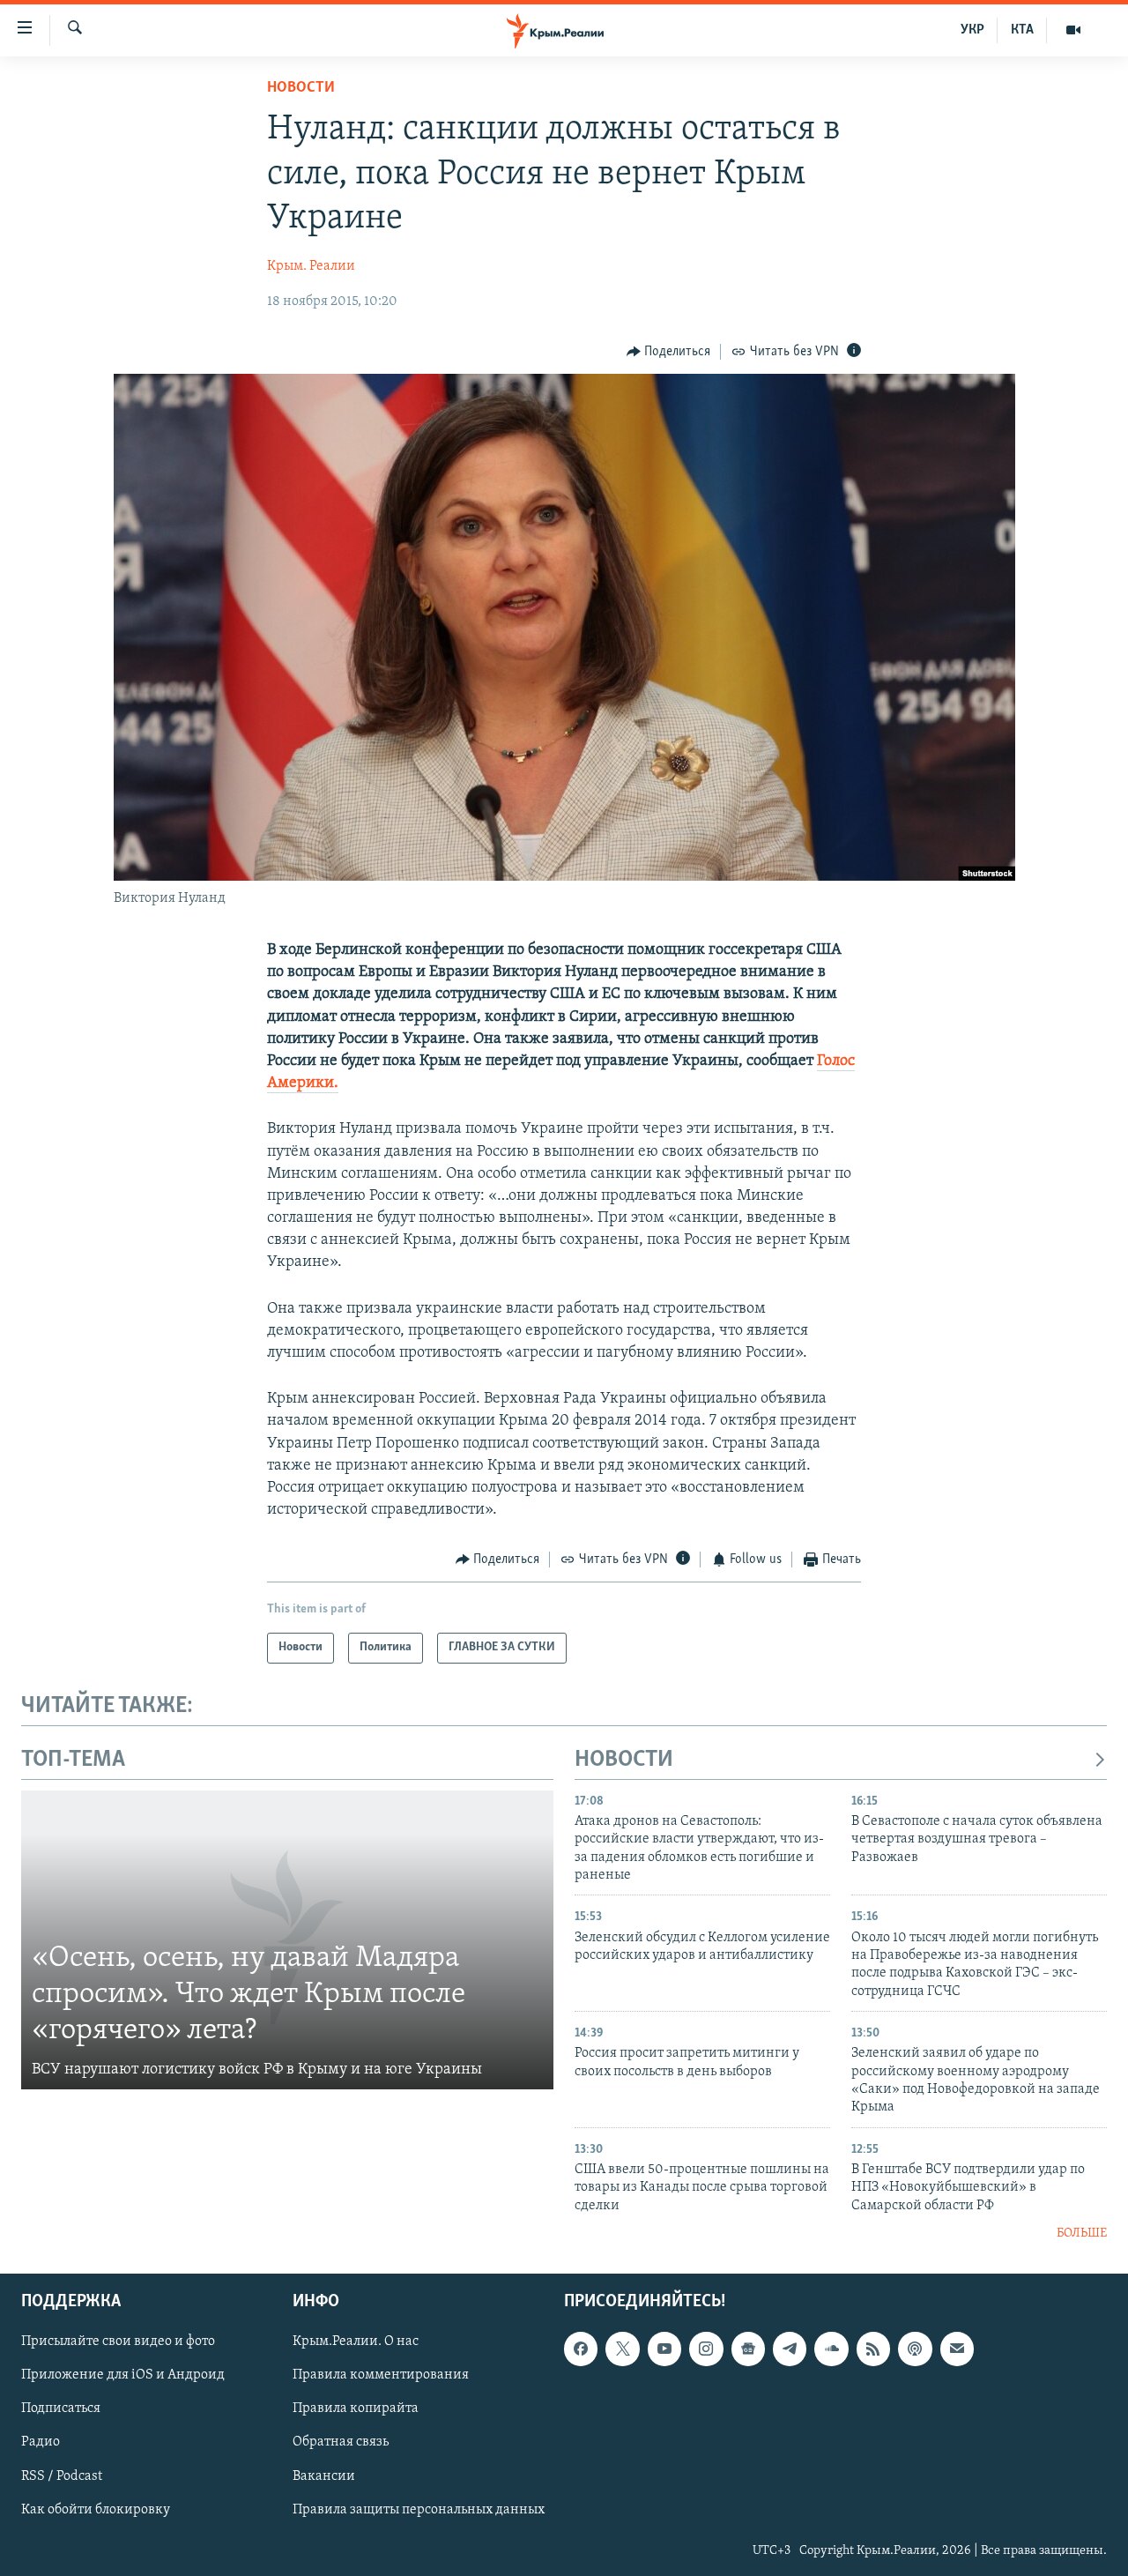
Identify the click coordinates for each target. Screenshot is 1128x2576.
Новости (301, 88)
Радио (41, 2442)
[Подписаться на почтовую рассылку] (957, 2349)
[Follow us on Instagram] (706, 2349)
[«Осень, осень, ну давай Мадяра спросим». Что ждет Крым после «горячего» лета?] (287, 1940)
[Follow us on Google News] (748, 2349)
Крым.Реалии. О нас (356, 2341)
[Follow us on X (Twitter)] (622, 2349)
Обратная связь (341, 2442)
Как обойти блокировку (96, 2509)
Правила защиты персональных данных (419, 2509)
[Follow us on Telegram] (790, 2349)
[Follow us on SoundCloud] (831, 2349)
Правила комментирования (381, 2375)
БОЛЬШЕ (1082, 2234)
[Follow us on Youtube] (664, 2349)
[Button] (669, 352)
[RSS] (873, 2349)
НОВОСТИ (624, 1760)
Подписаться (61, 2408)
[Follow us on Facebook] (581, 2349)
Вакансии (324, 2475)
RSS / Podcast (62, 2475)
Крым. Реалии (311, 266)
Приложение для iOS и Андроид (123, 2375)
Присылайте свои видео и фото (118, 2341)
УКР (972, 30)
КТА (1022, 30)
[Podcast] (915, 2349)
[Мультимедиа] (1073, 30)
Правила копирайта (356, 2408)
